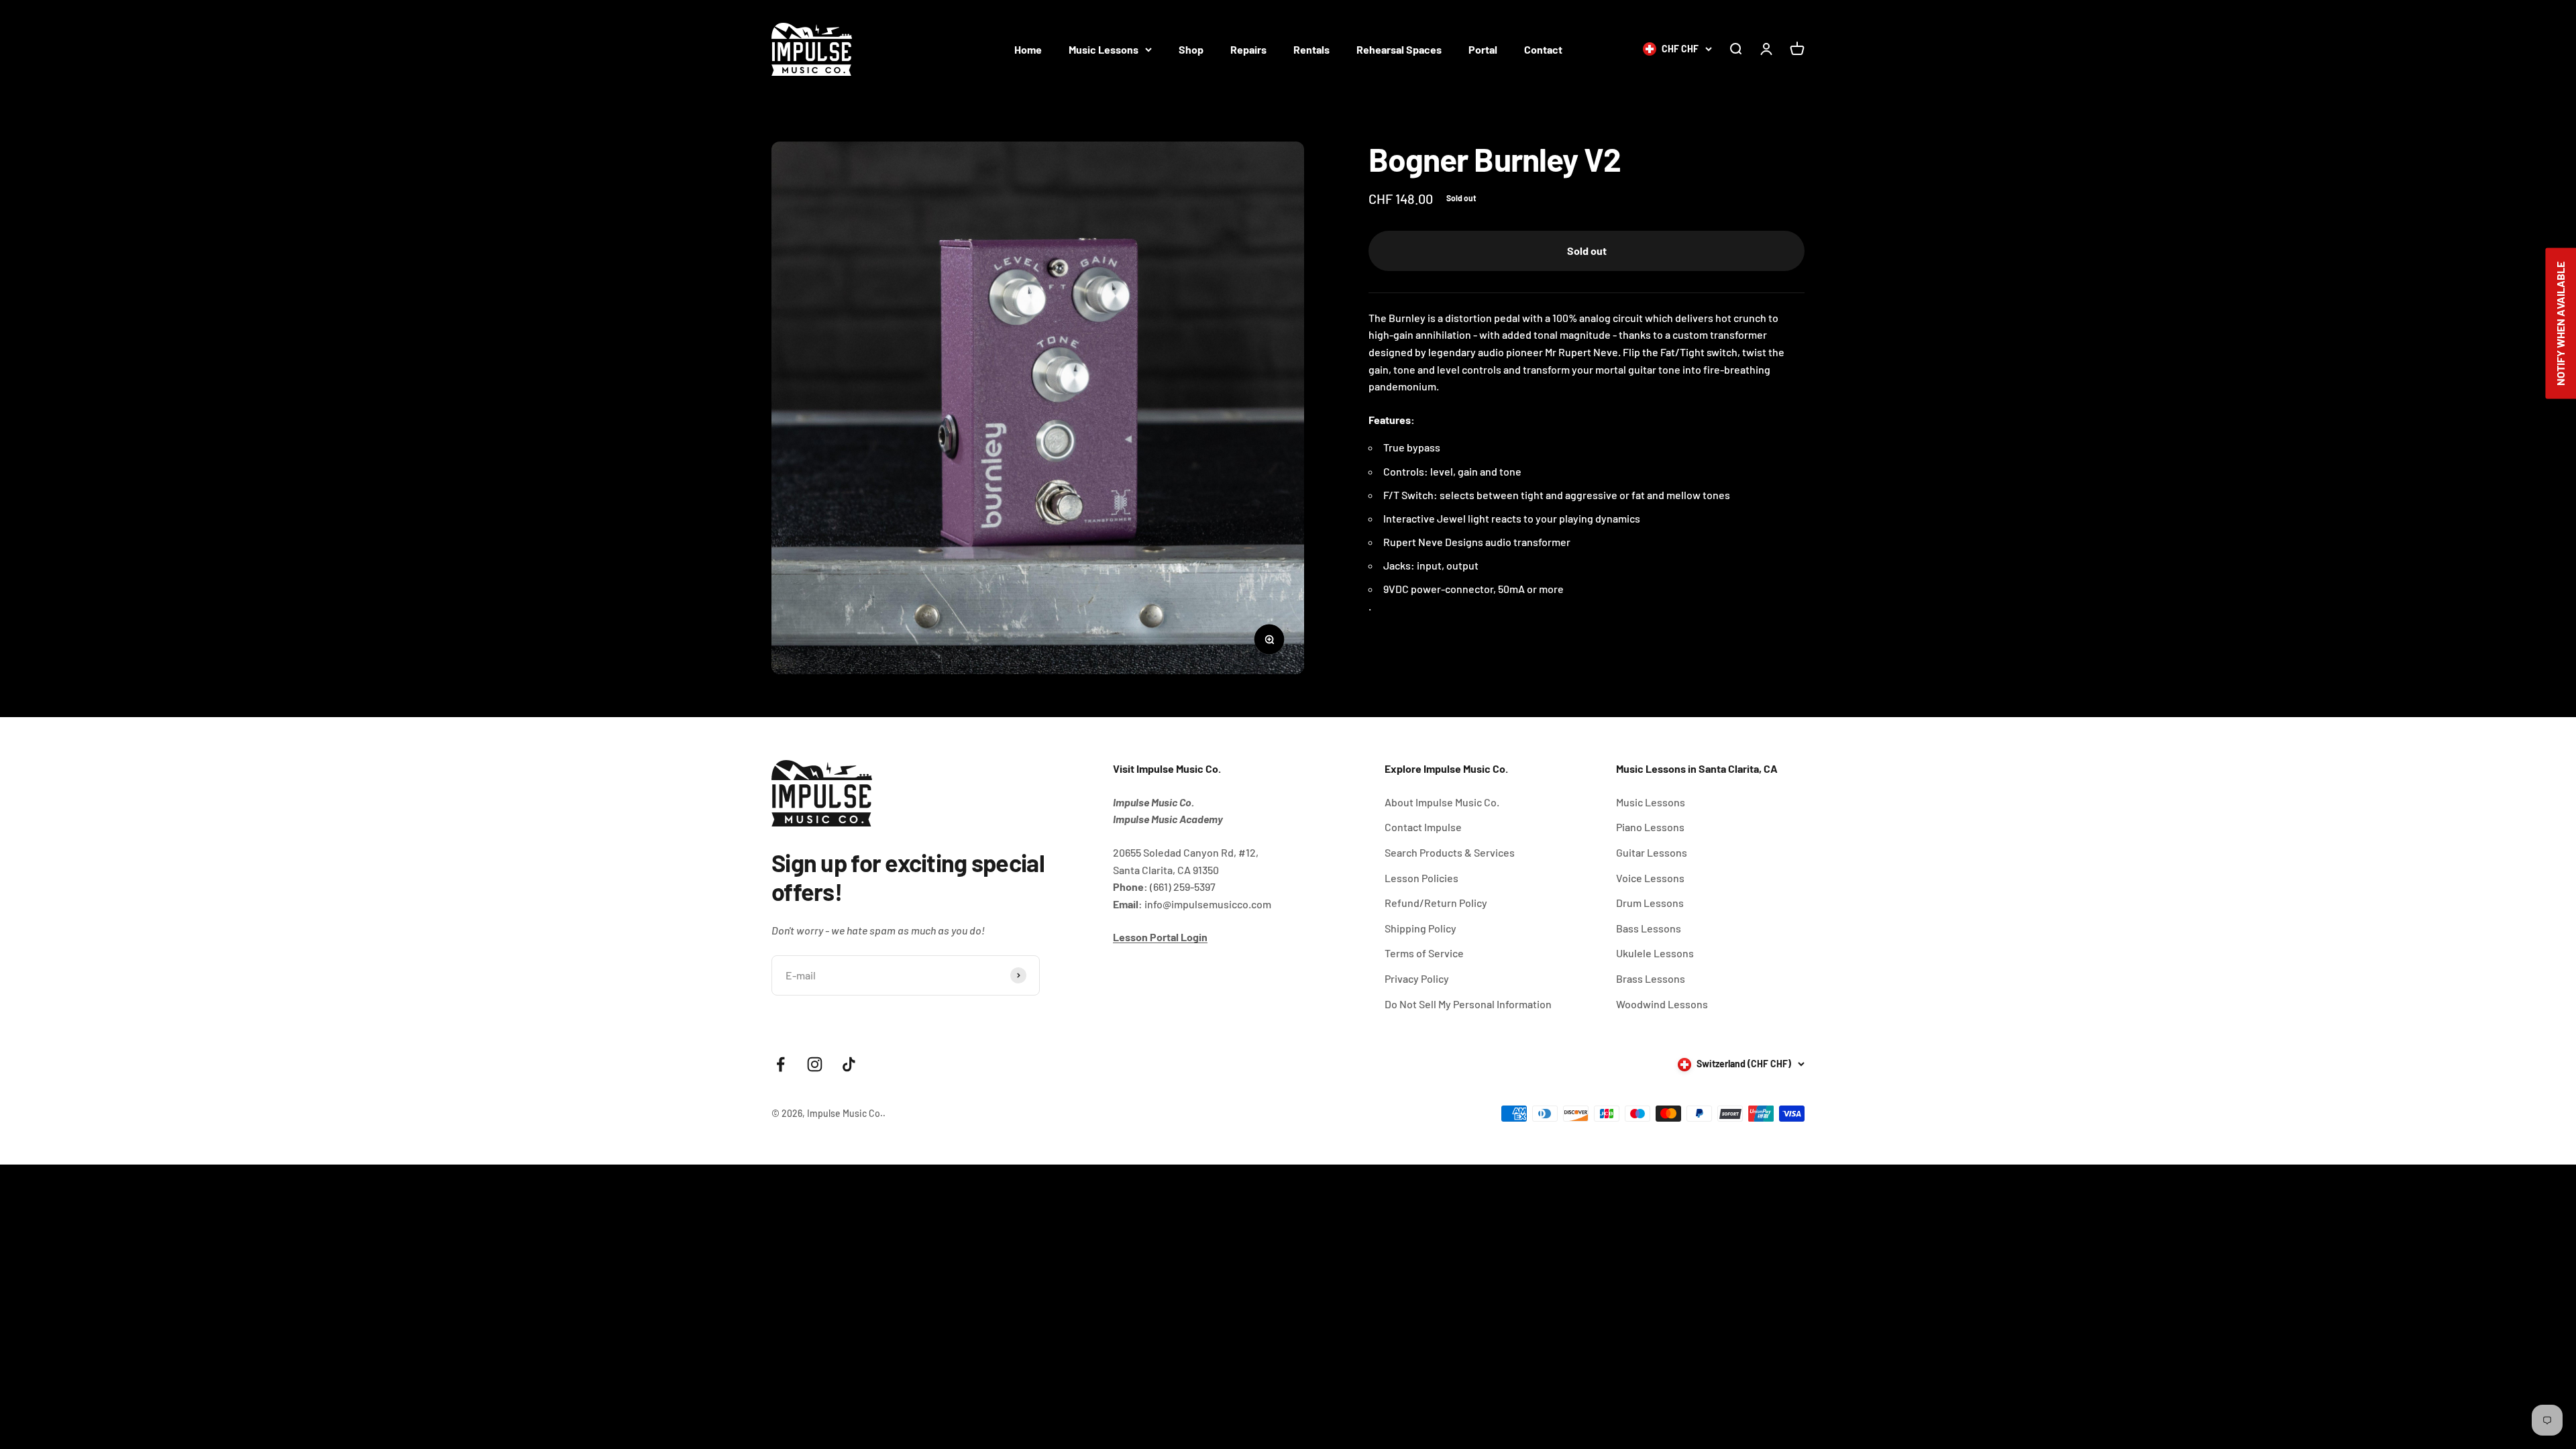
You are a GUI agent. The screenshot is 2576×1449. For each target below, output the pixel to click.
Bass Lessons (1649, 928)
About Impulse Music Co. (1442, 802)
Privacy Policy (1417, 978)
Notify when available (2560, 324)
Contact (1543, 49)
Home (1028, 49)
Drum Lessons (1650, 903)
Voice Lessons (1650, 878)
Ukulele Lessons (1655, 953)
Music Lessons (1104, 49)
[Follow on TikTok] (849, 1064)
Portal (1483, 49)
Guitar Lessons (1652, 852)
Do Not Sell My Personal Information (1468, 1004)
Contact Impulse (1423, 827)
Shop (1191, 49)
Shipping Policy (1420, 928)
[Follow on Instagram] (815, 1064)
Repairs (1248, 49)
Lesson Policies (1421, 878)
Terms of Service (1424, 953)
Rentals (1311, 49)
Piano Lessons (1650, 827)
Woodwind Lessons (1662, 1004)
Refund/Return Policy (1436, 903)
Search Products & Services (1450, 852)
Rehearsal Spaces (1399, 49)
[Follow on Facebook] (781, 1064)
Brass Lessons (1651, 978)
